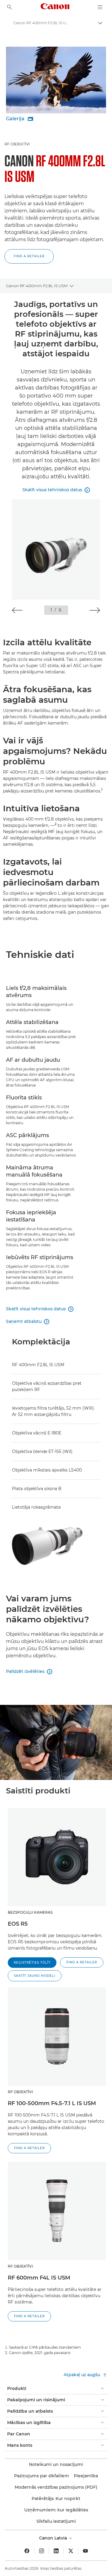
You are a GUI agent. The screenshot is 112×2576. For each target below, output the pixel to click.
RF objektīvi (17, 144)
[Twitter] (71, 2551)
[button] (29, 256)
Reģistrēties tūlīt (32, 1963)
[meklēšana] (10, 7)
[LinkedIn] (56, 2551)
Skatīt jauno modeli (35, 1976)
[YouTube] (85, 2551)
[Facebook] (27, 2551)
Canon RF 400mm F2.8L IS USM (37, 286)
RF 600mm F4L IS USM (39, 2278)
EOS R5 (18, 1924)
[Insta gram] (42, 2551)
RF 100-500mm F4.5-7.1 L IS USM (52, 2103)
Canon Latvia (54, 2538)
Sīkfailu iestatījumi (56, 2521)
